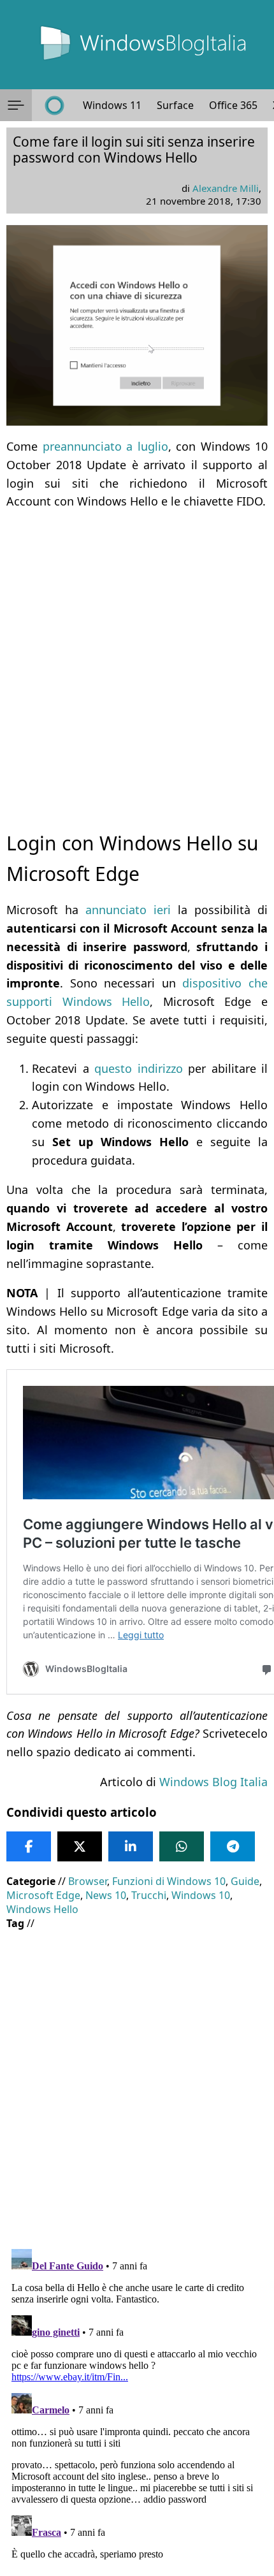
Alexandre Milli (226, 188)
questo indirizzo (139, 1068)
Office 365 (233, 105)
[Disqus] (137, 2403)
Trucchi (149, 1895)
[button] (16, 105)
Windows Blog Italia (213, 1782)
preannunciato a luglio (105, 446)
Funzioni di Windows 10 (169, 1881)
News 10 (106, 1895)
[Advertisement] (137, 659)
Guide (245, 1881)
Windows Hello (42, 1909)
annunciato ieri (128, 910)
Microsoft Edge (43, 1895)
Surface (175, 105)
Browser (88, 1881)
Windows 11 (112, 105)
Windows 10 (201, 1895)
